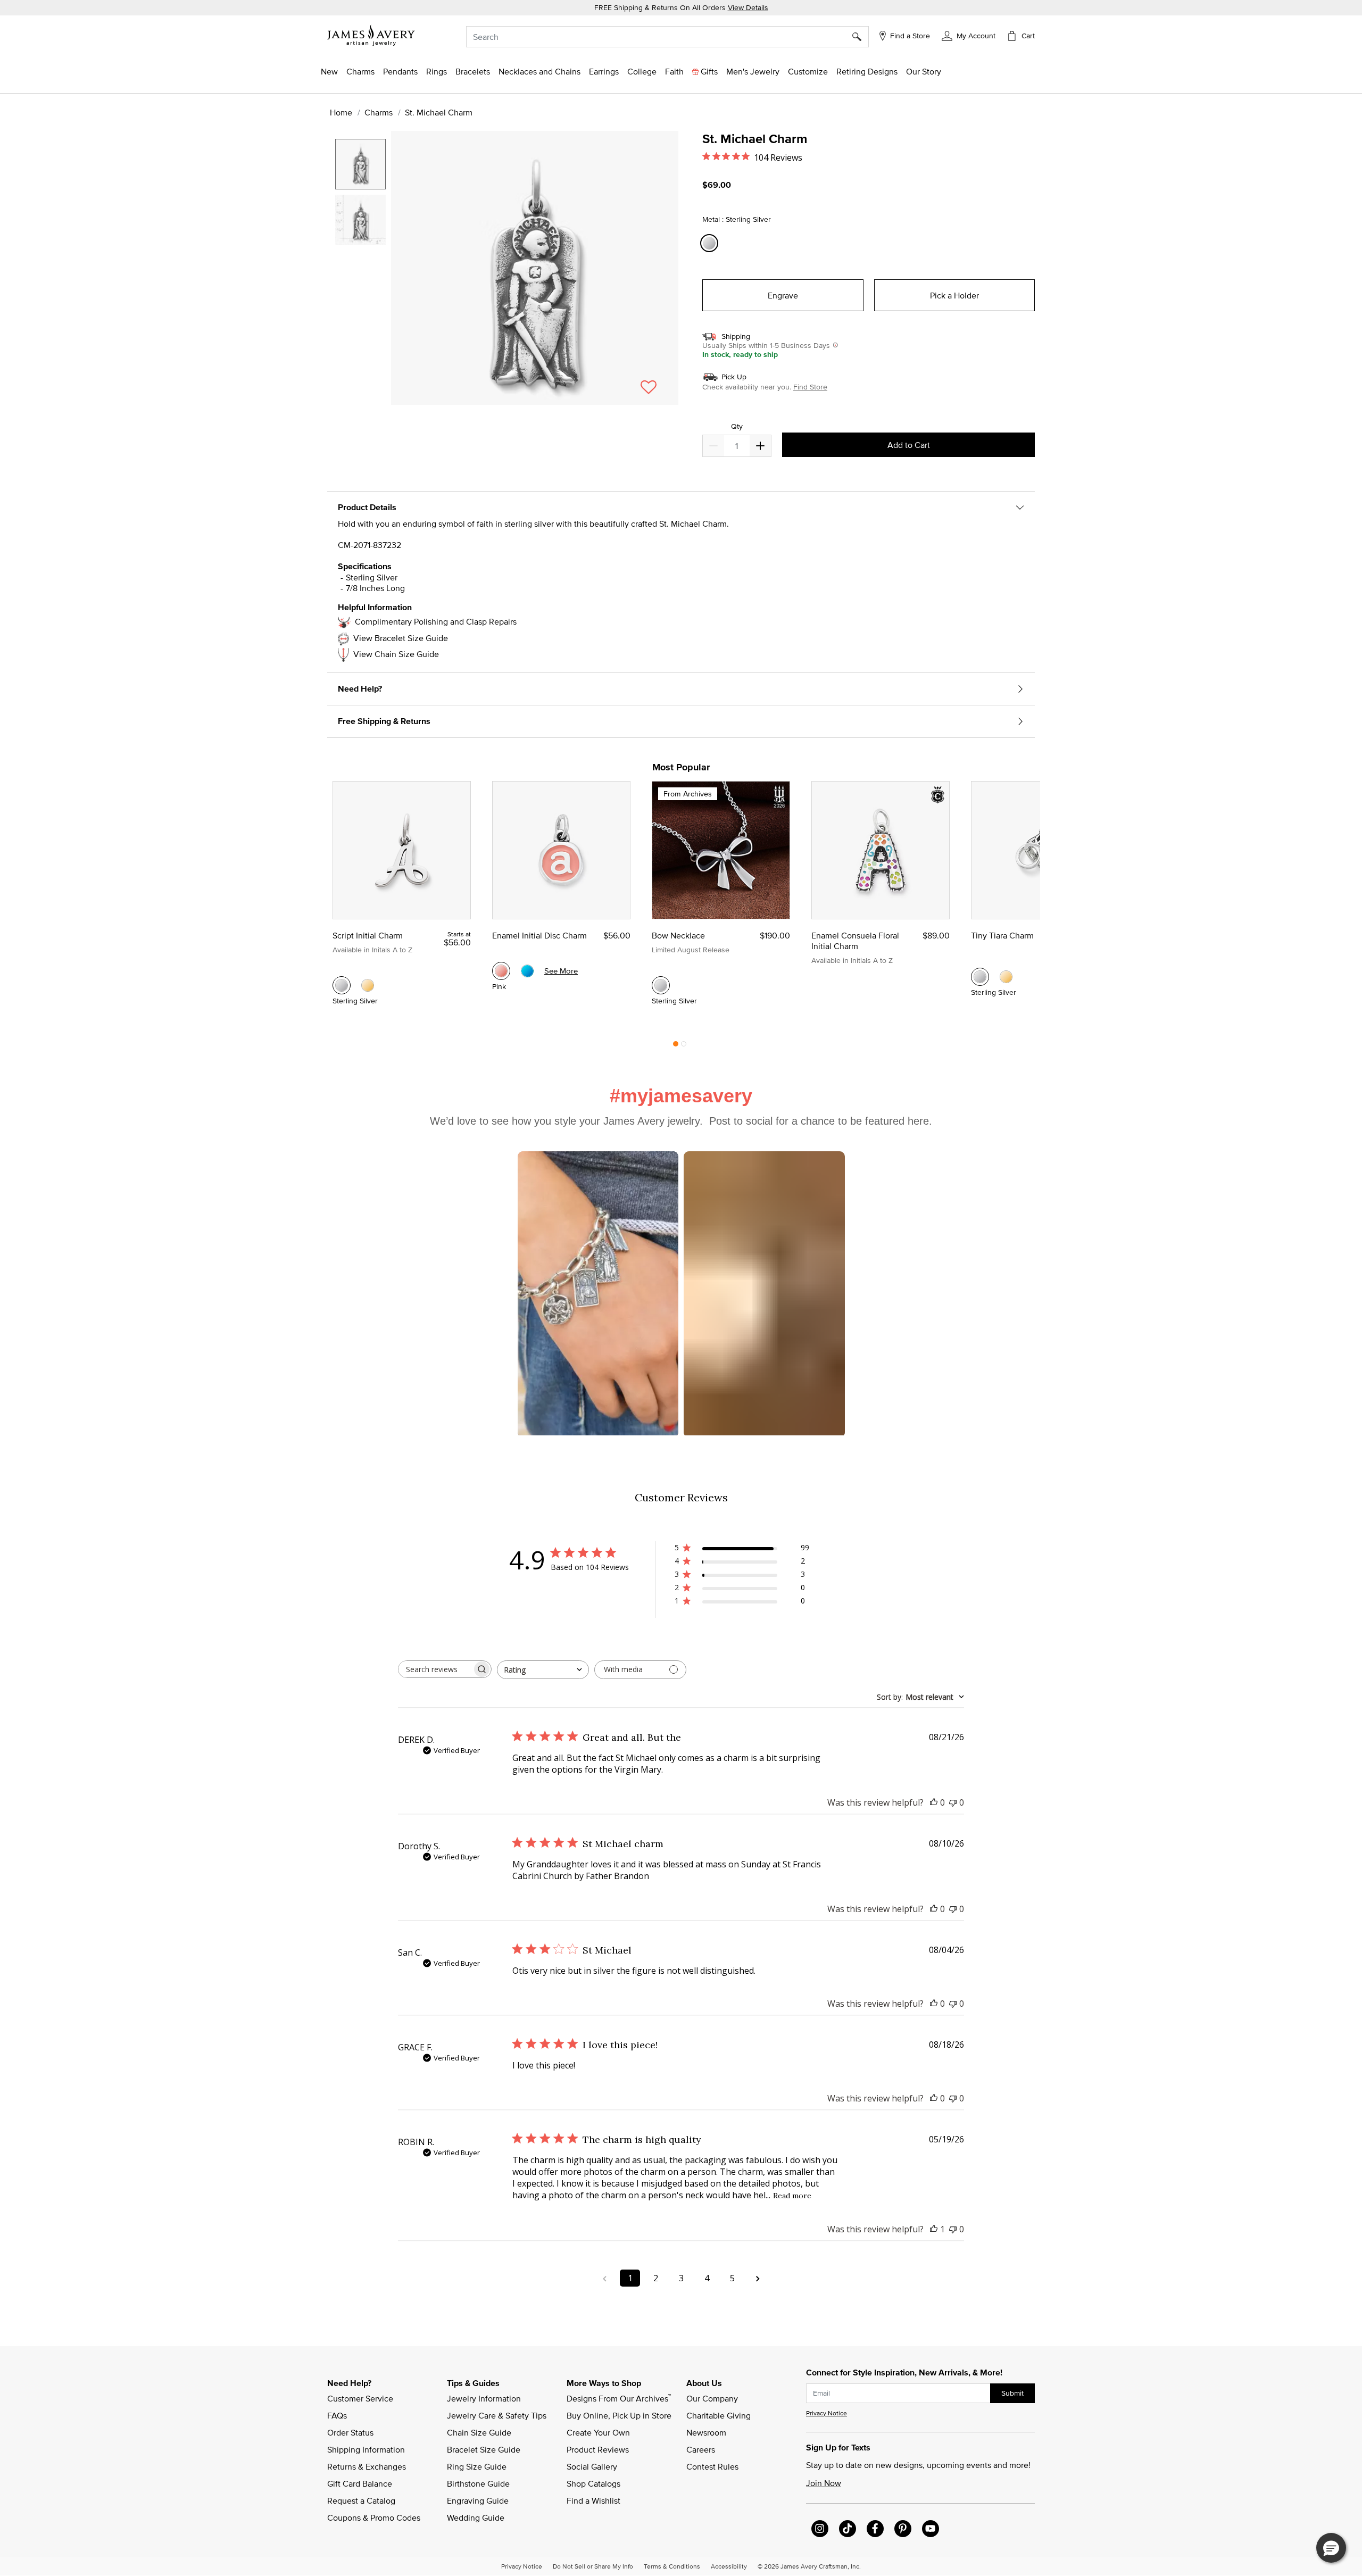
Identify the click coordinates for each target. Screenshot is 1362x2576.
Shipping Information (366, 2449)
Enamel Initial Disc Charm (539, 935)
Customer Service (360, 2398)
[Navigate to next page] (758, 2278)
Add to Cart (909, 445)
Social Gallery (592, 2466)
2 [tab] (684, 1046)
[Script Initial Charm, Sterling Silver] (342, 985)
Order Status (350, 2432)
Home (341, 112)
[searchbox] (435, 1669)
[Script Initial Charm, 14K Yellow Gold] (368, 985)
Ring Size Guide (477, 2466)
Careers (701, 2449)
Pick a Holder (954, 295)
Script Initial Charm (368, 935)
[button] (969, 35)
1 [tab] (676, 1046)
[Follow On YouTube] (931, 2529)
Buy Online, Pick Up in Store (619, 2415)
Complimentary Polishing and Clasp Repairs (436, 621)
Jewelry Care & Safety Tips (497, 2415)
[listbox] (362, 263)
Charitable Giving (719, 2415)
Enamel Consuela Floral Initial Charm (855, 941)
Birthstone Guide (478, 2483)
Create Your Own (598, 2432)
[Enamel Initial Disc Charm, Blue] (527, 971)
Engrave (783, 295)
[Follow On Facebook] (875, 2529)
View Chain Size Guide (396, 654)
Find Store (810, 387)
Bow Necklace (678, 935)
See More (561, 971)
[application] (505, 277)
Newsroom (706, 2432)
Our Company (712, 2398)
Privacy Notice (827, 2413)
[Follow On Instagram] (820, 2529)
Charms (379, 112)
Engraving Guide (478, 2500)
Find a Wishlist (593, 2500)
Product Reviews (598, 2449)
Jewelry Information (484, 2398)
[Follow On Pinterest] (903, 2529)
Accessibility (729, 2566)
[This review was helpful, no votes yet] (934, 1802)
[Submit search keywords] (861, 37)
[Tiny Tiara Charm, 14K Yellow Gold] (1006, 977)
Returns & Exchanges (367, 2466)
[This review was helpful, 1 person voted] (934, 2229)
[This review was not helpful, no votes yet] (953, 1802)
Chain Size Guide (479, 2432)
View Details (748, 7)
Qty (737, 426)
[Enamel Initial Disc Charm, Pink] (501, 971)
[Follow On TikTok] (848, 2529)
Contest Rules (712, 2466)
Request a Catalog (361, 2500)
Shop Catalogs (593, 2483)
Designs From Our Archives (619, 2398)
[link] (642, 71)
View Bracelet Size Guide (401, 638)
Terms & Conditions (672, 2566)
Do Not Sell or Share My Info (593, 2566)
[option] (360, 164)
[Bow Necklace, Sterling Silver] (661, 985)
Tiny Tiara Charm (1002, 935)
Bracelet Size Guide (484, 2449)
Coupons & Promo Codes (374, 2517)
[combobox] (667, 37)
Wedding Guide (476, 2517)
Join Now (824, 2483)
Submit (1012, 2393)
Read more (792, 2196)
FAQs (337, 2415)
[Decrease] (760, 446)
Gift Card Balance (360, 2483)
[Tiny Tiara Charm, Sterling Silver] (980, 977)
